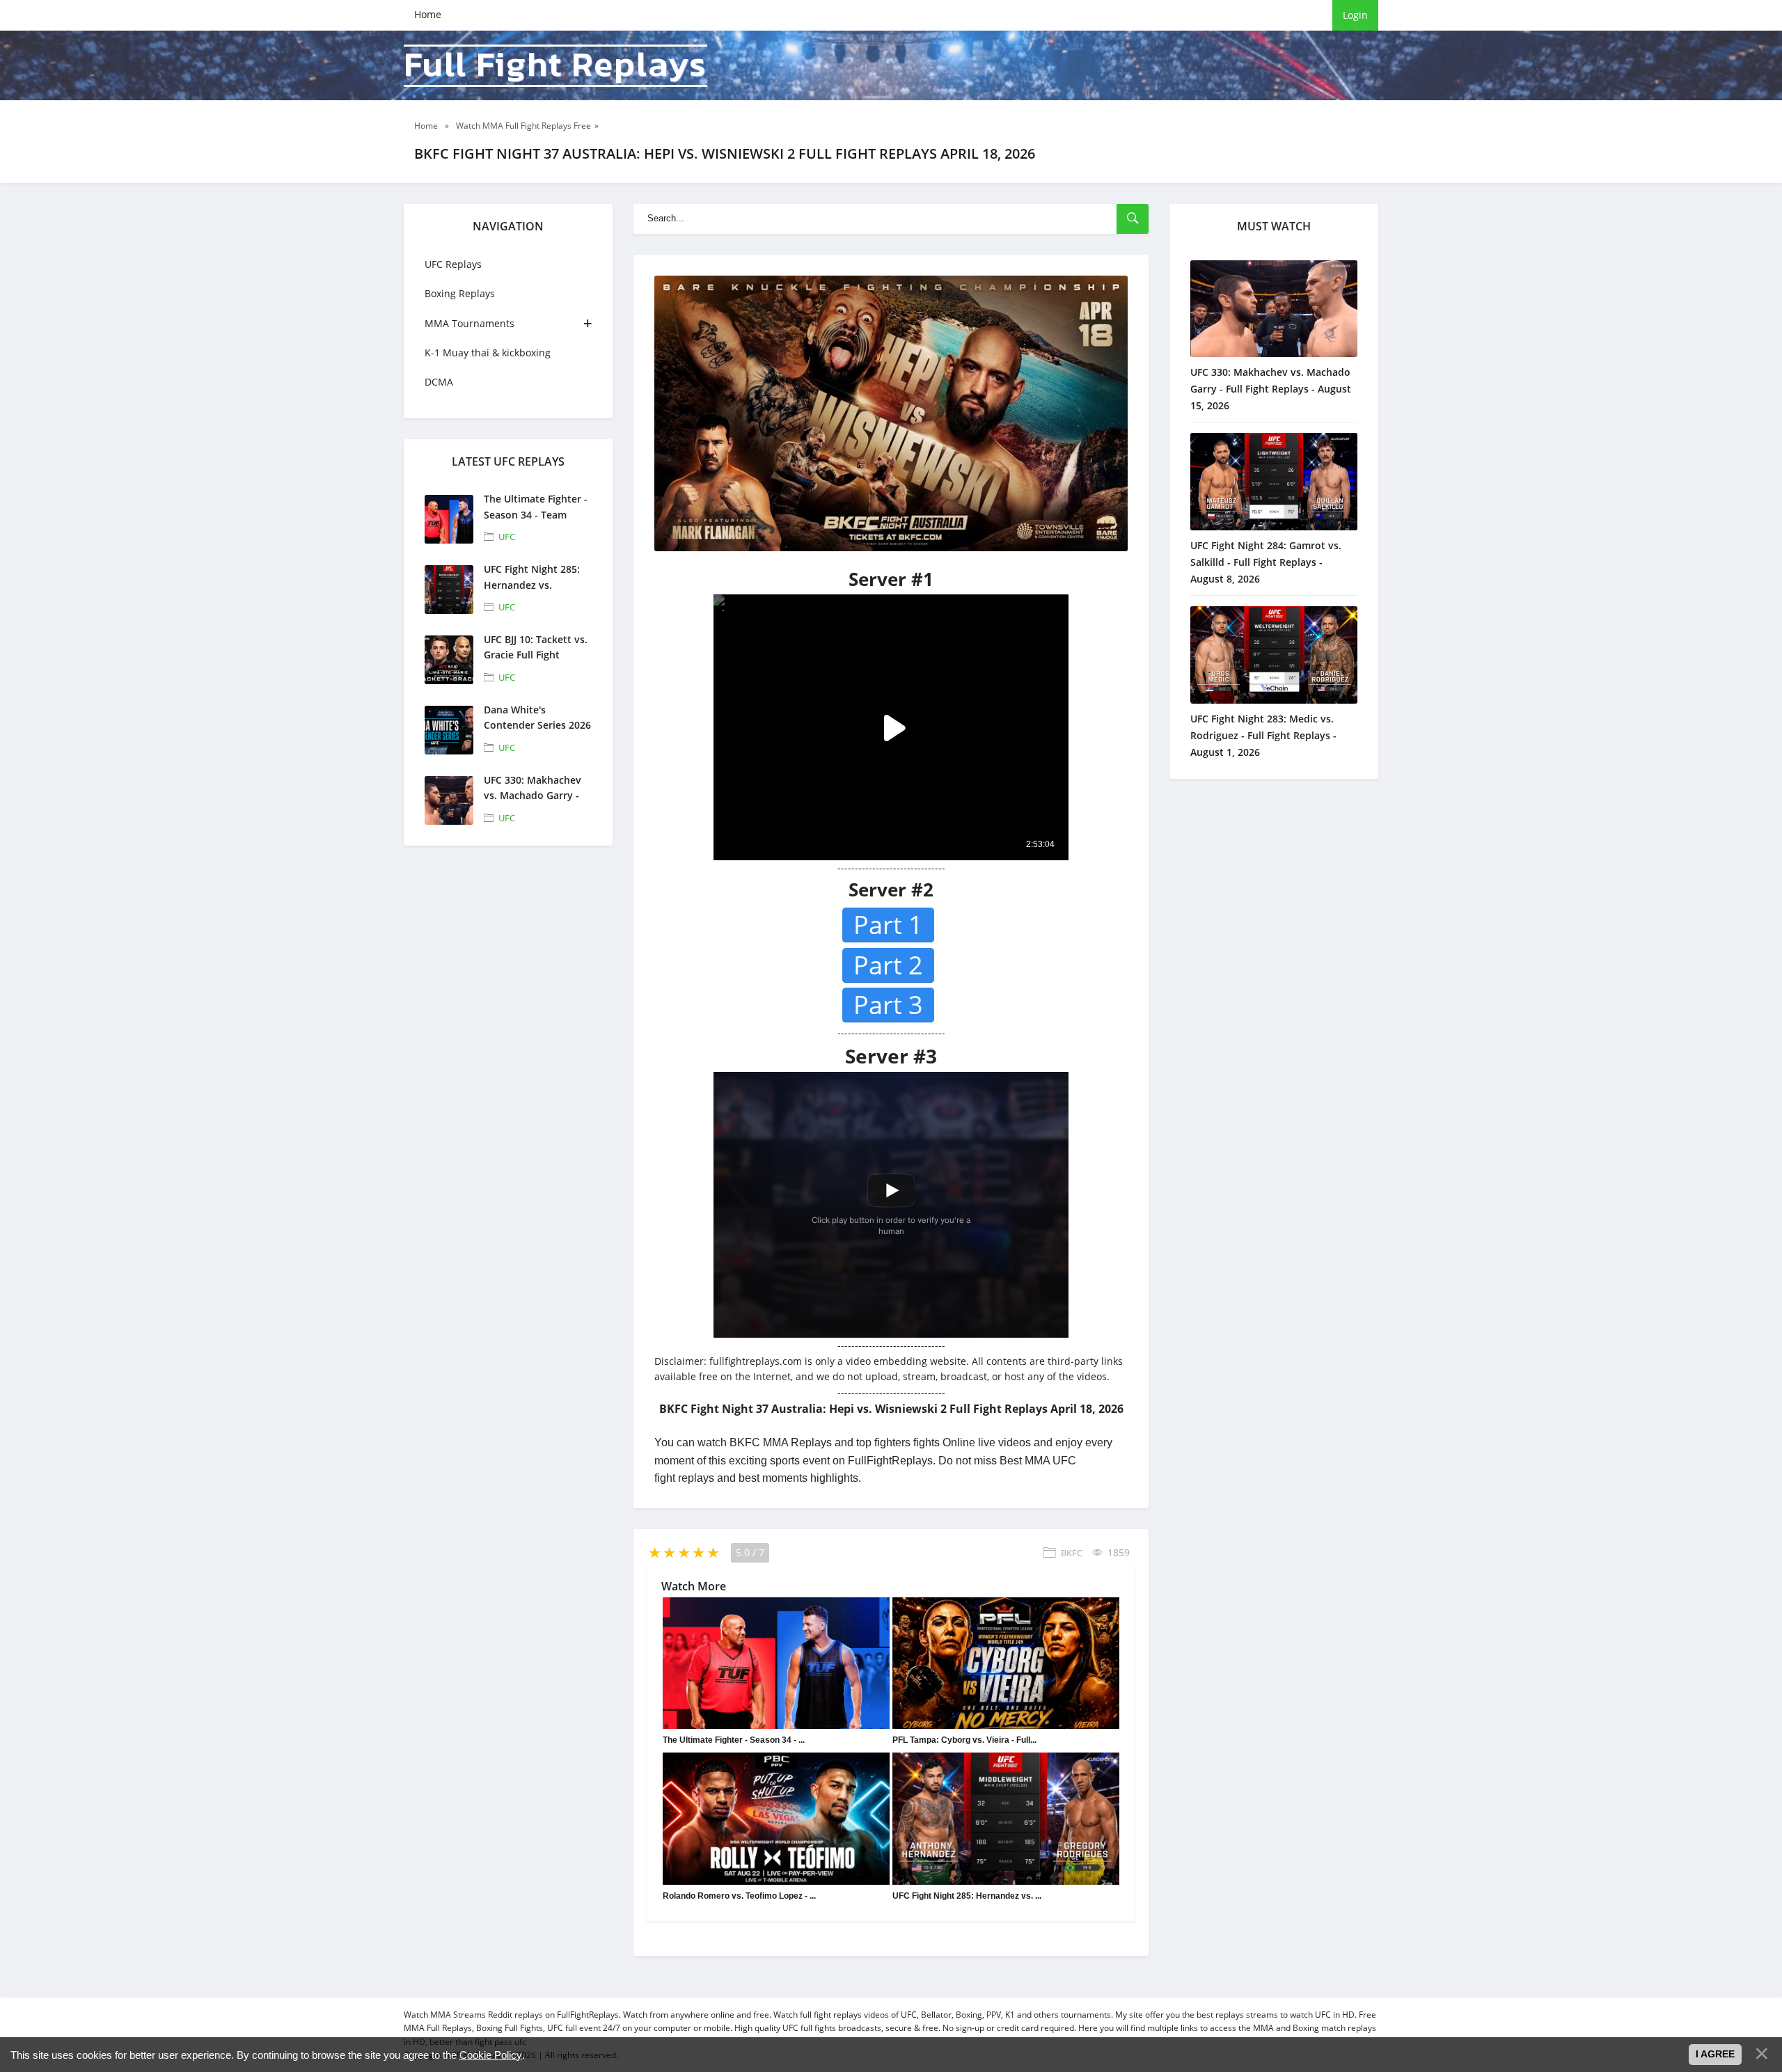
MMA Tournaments (470, 323)
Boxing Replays (460, 293)
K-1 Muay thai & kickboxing (488, 353)
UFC (507, 537)
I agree (1715, 2054)
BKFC (1072, 1553)
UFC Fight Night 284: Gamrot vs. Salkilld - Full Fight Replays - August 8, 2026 (1266, 562)
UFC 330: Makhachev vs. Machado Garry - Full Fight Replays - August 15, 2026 (1271, 389)
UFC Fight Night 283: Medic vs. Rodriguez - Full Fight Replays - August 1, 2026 (1263, 735)
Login (1355, 15)
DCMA (439, 382)
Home (428, 14)
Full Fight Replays (555, 66)
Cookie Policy (491, 2055)
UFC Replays (453, 264)
